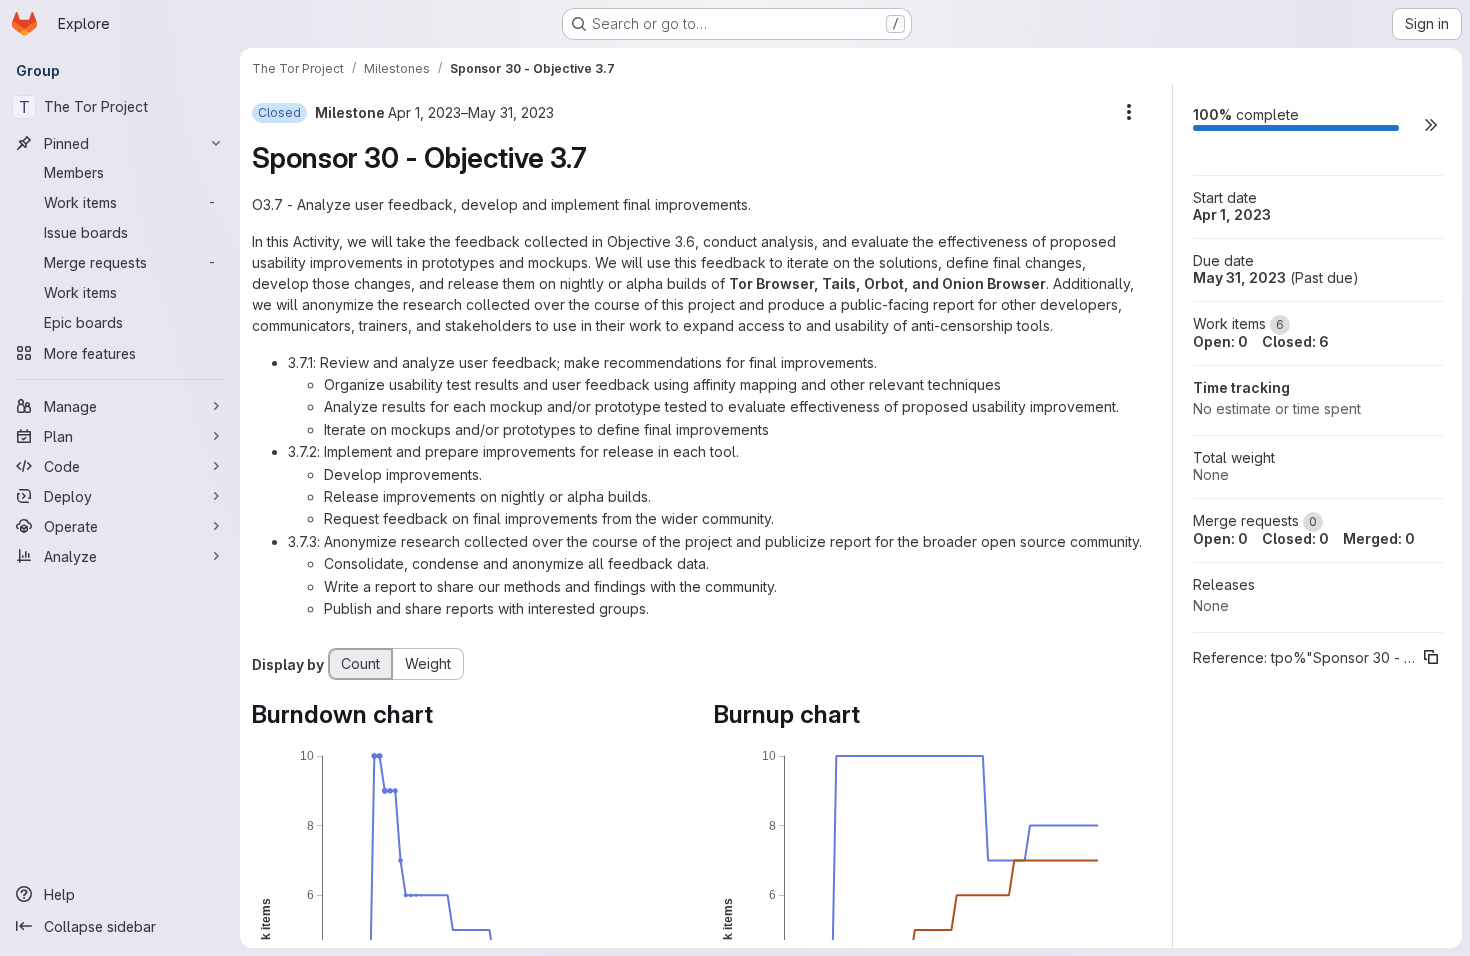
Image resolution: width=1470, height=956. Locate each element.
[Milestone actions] (1129, 112)
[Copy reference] (1431, 657)
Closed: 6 (1295, 341)
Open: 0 (1220, 341)
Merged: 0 (1379, 538)
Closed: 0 (1295, 538)
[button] (1431, 124)
